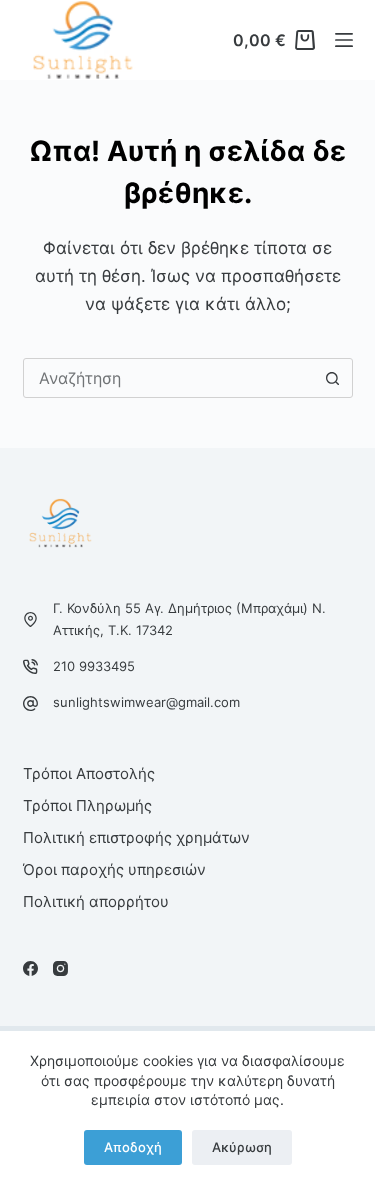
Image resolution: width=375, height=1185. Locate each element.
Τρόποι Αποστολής (89, 773)
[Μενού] (344, 40)
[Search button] (333, 378)
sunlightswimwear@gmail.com (146, 702)
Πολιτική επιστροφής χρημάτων (136, 837)
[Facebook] (30, 968)
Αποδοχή (133, 1147)
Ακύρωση (242, 1147)
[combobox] (169, 378)
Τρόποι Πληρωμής (87, 805)
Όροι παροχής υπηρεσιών (114, 869)
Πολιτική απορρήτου (96, 901)
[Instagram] (60, 968)
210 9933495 (94, 666)
